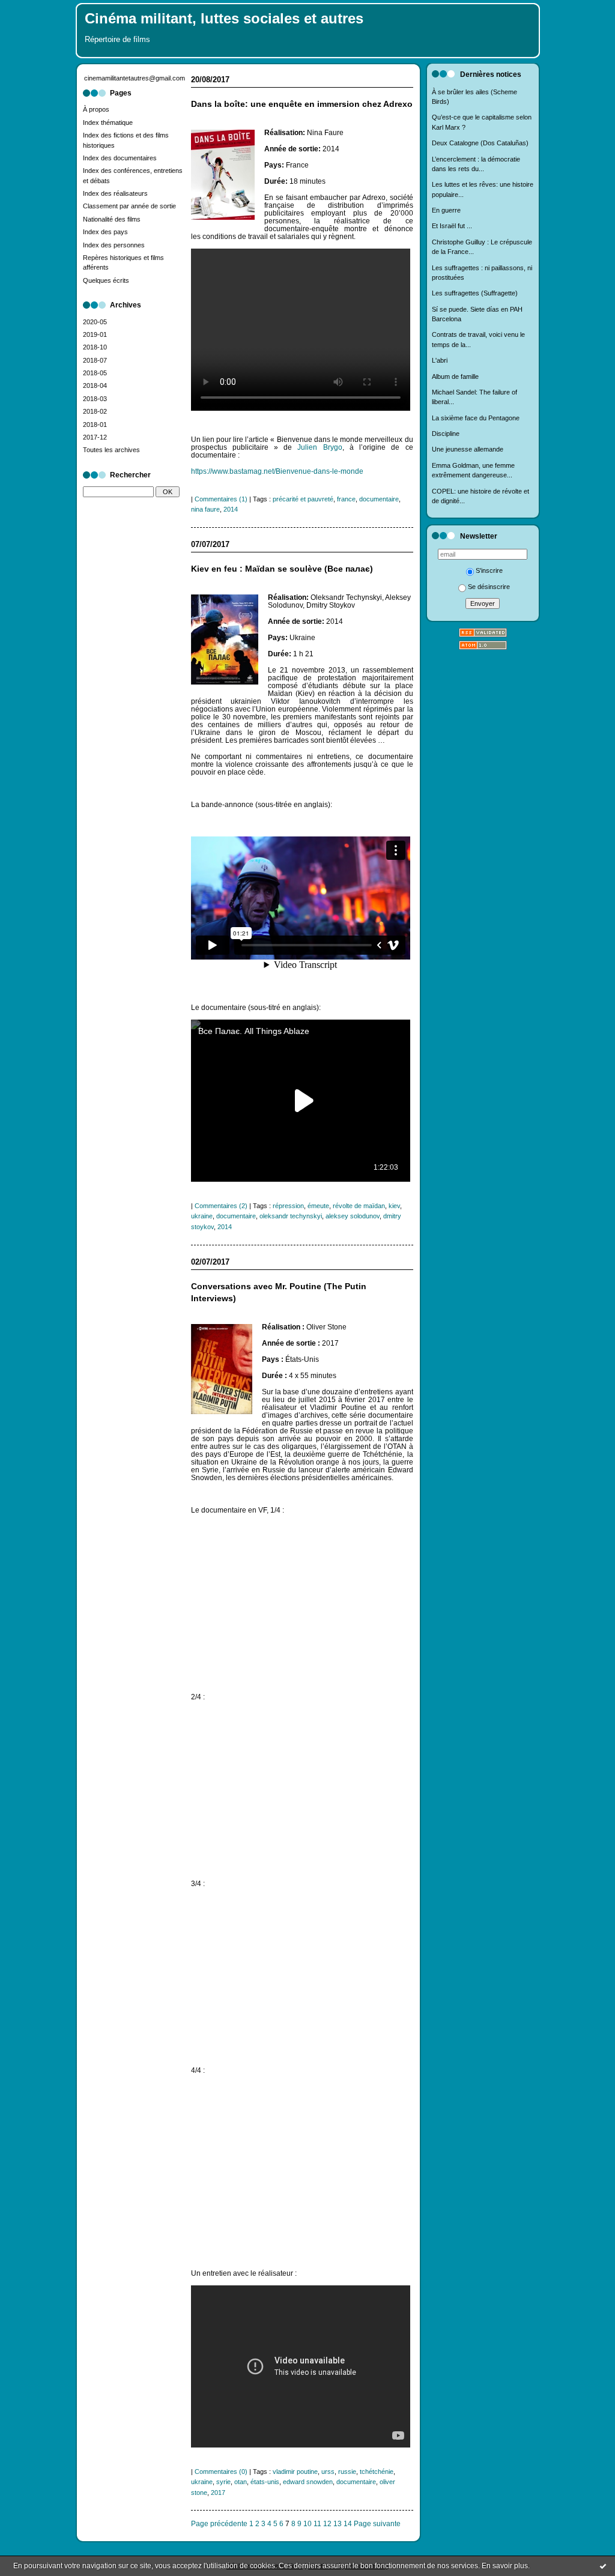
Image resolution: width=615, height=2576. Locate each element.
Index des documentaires (120, 158)
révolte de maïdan (359, 1206)
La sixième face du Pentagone (476, 418)
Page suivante (377, 2523)
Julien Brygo (320, 447)
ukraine (202, 1216)
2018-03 (95, 399)
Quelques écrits (106, 280)
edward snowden (308, 2482)
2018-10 (95, 347)
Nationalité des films (112, 219)
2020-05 (95, 322)
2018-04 (95, 385)
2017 (218, 2493)
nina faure (205, 509)
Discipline (446, 434)
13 (338, 2523)
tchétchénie (377, 2472)
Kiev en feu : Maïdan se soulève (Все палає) (282, 569)
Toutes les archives (111, 450)
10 (307, 2523)
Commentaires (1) (221, 499)
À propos (96, 109)
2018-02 (95, 411)
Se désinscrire (489, 587)
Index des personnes (114, 245)
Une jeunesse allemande (468, 449)
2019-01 (95, 334)
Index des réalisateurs (115, 193)
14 (348, 2523)
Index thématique (108, 122)
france (346, 499)
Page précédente (219, 2523)
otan (241, 2482)
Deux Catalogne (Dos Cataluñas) (480, 143)
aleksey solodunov (353, 1216)
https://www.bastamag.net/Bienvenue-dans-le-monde (277, 471)
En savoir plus (505, 2566)
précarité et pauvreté (303, 499)
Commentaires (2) (221, 1206)
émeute (318, 1206)
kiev (394, 1206)
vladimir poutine (295, 2472)
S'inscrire (489, 570)
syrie (223, 2482)
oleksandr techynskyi (291, 1216)
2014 (231, 509)
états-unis (265, 2482)
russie (347, 2472)
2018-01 (95, 425)
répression (288, 1206)
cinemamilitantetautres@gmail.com (135, 78)
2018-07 (95, 360)
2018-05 (95, 373)
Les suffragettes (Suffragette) (475, 293)
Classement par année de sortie (129, 206)
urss (328, 2472)
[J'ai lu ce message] (603, 2566)
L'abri (440, 360)
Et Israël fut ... (452, 226)
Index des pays (105, 232)
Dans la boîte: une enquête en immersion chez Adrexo (302, 104)
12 (327, 2523)
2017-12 (95, 437)
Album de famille (455, 376)
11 (317, 2523)
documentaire (379, 499)
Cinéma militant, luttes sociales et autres (224, 19)
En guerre (446, 210)
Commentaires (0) (221, 2472)
